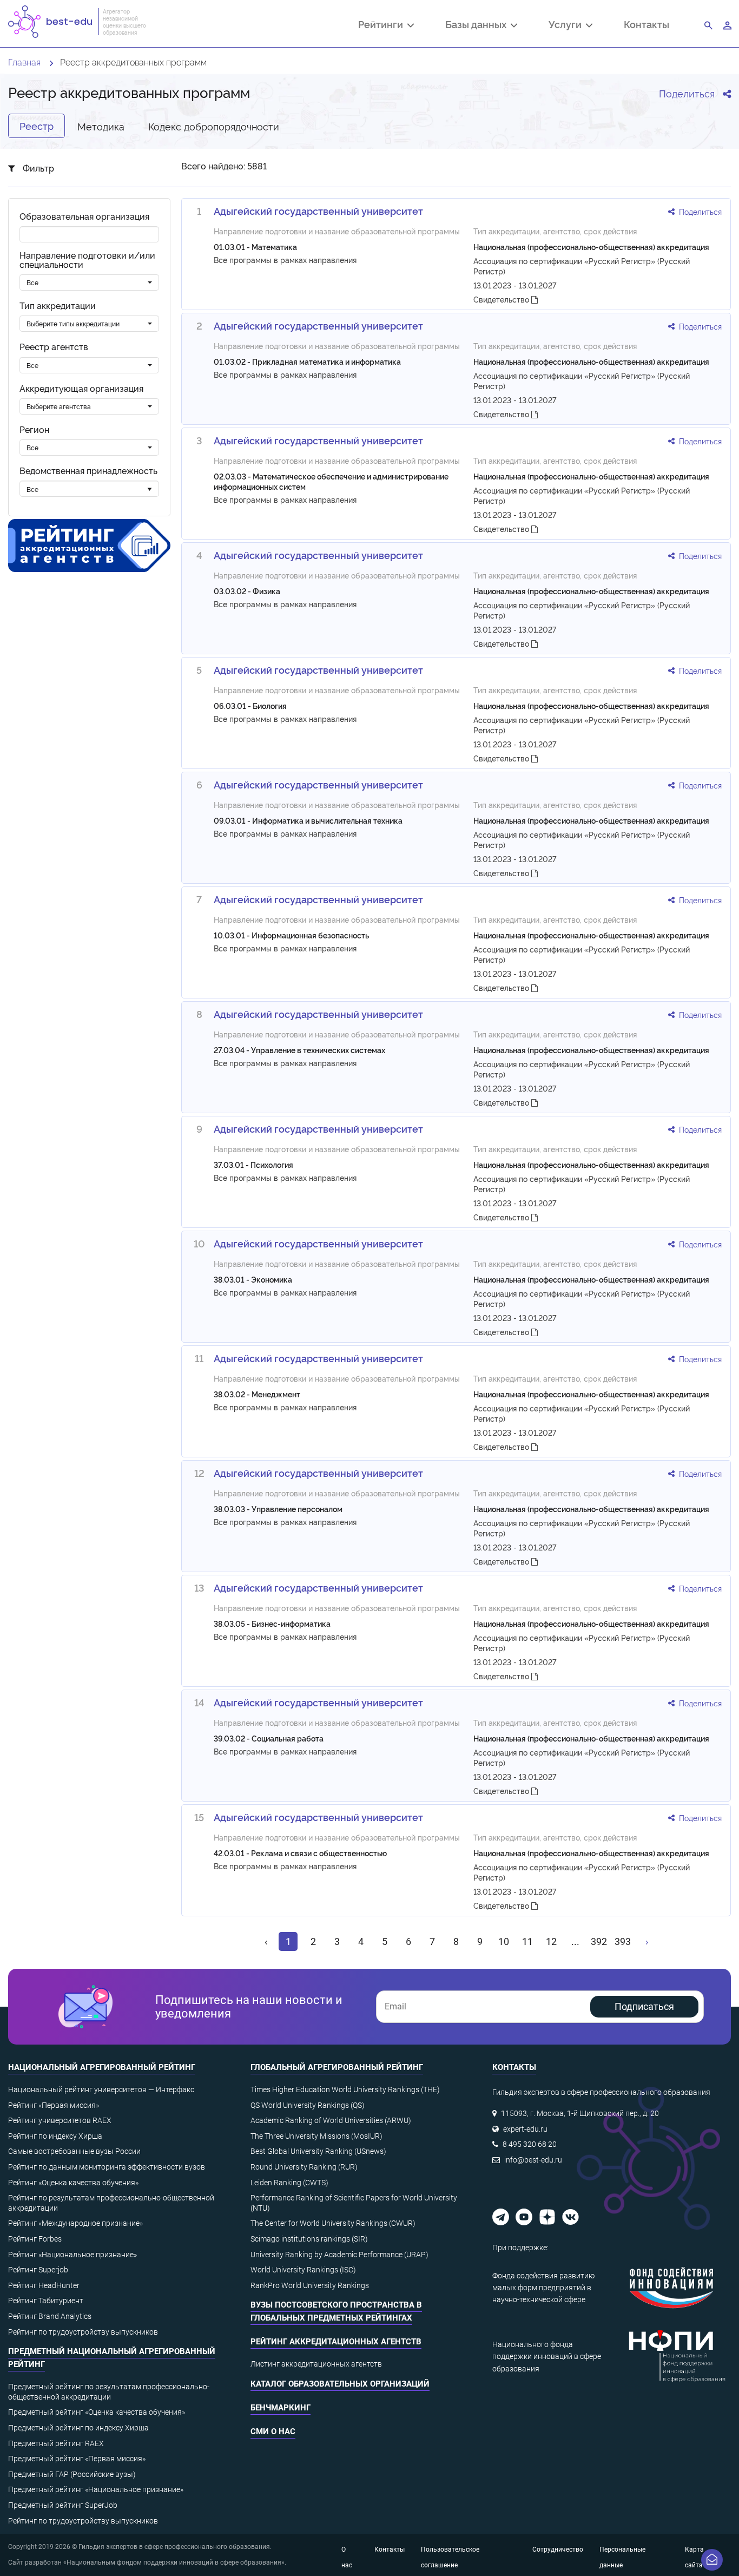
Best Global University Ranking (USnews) (318, 2151)
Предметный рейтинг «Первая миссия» (77, 2459)
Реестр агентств (54, 347)
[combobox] (89, 282)
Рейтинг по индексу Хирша (55, 2136)
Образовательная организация (84, 216)
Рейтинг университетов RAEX (60, 2120)
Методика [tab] (101, 126)
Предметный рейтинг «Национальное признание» (96, 2489)
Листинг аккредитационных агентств (316, 2364)
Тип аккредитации (58, 305)
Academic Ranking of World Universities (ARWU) (331, 2120)
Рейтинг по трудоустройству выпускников (83, 2332)
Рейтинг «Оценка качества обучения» (73, 2183)
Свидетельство (502, 299)
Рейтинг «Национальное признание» (72, 2255)
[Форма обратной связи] (712, 2560)
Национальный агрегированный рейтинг (102, 2067)
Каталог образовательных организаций (340, 2384)
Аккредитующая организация (81, 388)
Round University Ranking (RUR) (304, 2167)
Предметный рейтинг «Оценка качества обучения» (97, 2412)
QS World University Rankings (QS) (308, 2105)
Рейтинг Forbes (35, 2239)
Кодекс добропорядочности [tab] (214, 126)
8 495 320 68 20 (530, 2144)
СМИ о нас (273, 2432)
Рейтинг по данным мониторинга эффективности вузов (107, 2167)
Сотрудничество (558, 2549)
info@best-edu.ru (533, 2160)
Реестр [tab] (37, 126)
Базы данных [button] (478, 25)
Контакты (646, 24)
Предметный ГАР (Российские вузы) (72, 2474)
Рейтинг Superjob (38, 2270)
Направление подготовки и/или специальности (87, 260)
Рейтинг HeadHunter (44, 2285)
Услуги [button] (567, 25)
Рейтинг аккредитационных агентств (336, 2342)
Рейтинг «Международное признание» (75, 2223)
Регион (34, 429)
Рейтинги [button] (383, 25)
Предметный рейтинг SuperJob (63, 2505)
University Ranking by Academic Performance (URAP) (339, 2255)
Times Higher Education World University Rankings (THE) (345, 2089)
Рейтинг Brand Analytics (50, 2316)
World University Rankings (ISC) (303, 2270)
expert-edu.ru (525, 2129)
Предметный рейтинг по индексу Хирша (78, 2428)
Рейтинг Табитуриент (46, 2301)
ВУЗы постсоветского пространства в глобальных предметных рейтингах (336, 2311)
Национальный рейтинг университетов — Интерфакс (101, 2089)
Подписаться (644, 2006)
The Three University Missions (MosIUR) (316, 2136)
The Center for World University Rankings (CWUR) (333, 2223)
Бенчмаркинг (281, 2408)
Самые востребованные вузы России (74, 2151)
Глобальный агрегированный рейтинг (337, 2067)
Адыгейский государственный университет (318, 211)
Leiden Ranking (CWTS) (289, 2183)
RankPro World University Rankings (310, 2285)
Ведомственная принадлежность (88, 471)
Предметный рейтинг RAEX (56, 2443)
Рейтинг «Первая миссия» (54, 2105)
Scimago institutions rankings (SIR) (309, 2239)
